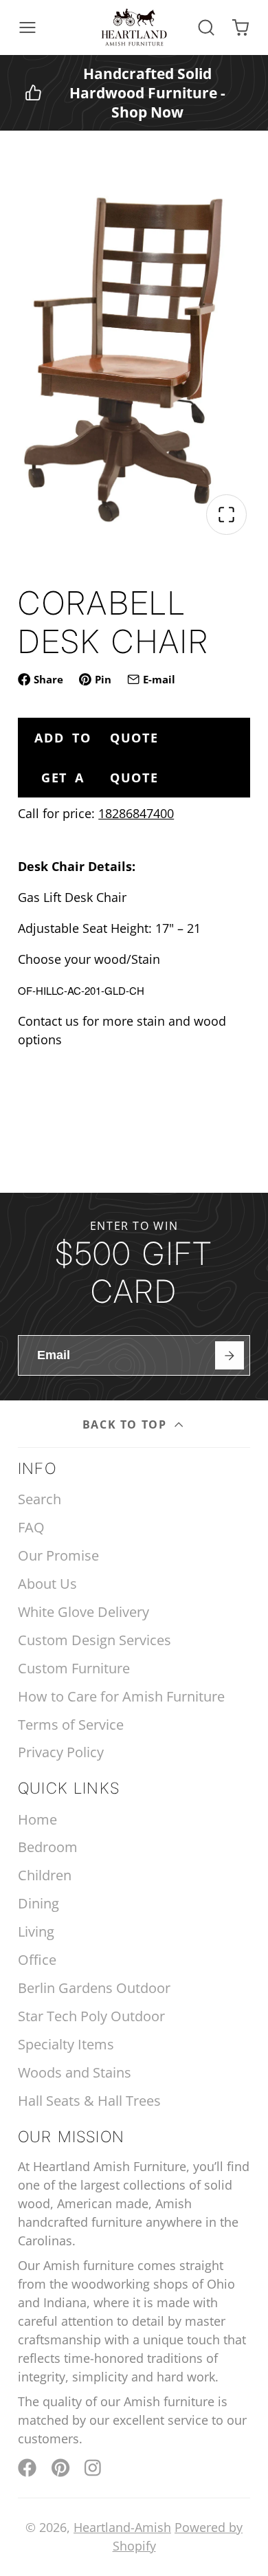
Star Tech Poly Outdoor (91, 2016)
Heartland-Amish (122, 2527)
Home (37, 1819)
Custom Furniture (74, 1668)
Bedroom (48, 1847)
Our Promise (58, 1555)
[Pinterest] (61, 2468)
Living (36, 1931)
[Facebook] (27, 2468)
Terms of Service (71, 1725)
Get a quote (100, 778)
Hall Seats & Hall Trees (89, 2101)
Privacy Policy (61, 1752)
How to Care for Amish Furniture (121, 1696)
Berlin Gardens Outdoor (94, 1988)
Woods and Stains (75, 2072)
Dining (38, 1903)
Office (37, 1960)
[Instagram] (94, 2468)
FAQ (31, 1527)
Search (40, 1499)
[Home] (134, 27)
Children (45, 1875)
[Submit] (229, 1355)
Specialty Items (66, 2044)
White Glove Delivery (83, 1612)
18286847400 (136, 813)
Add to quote (96, 738)
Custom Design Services (94, 1640)
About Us (47, 1584)
